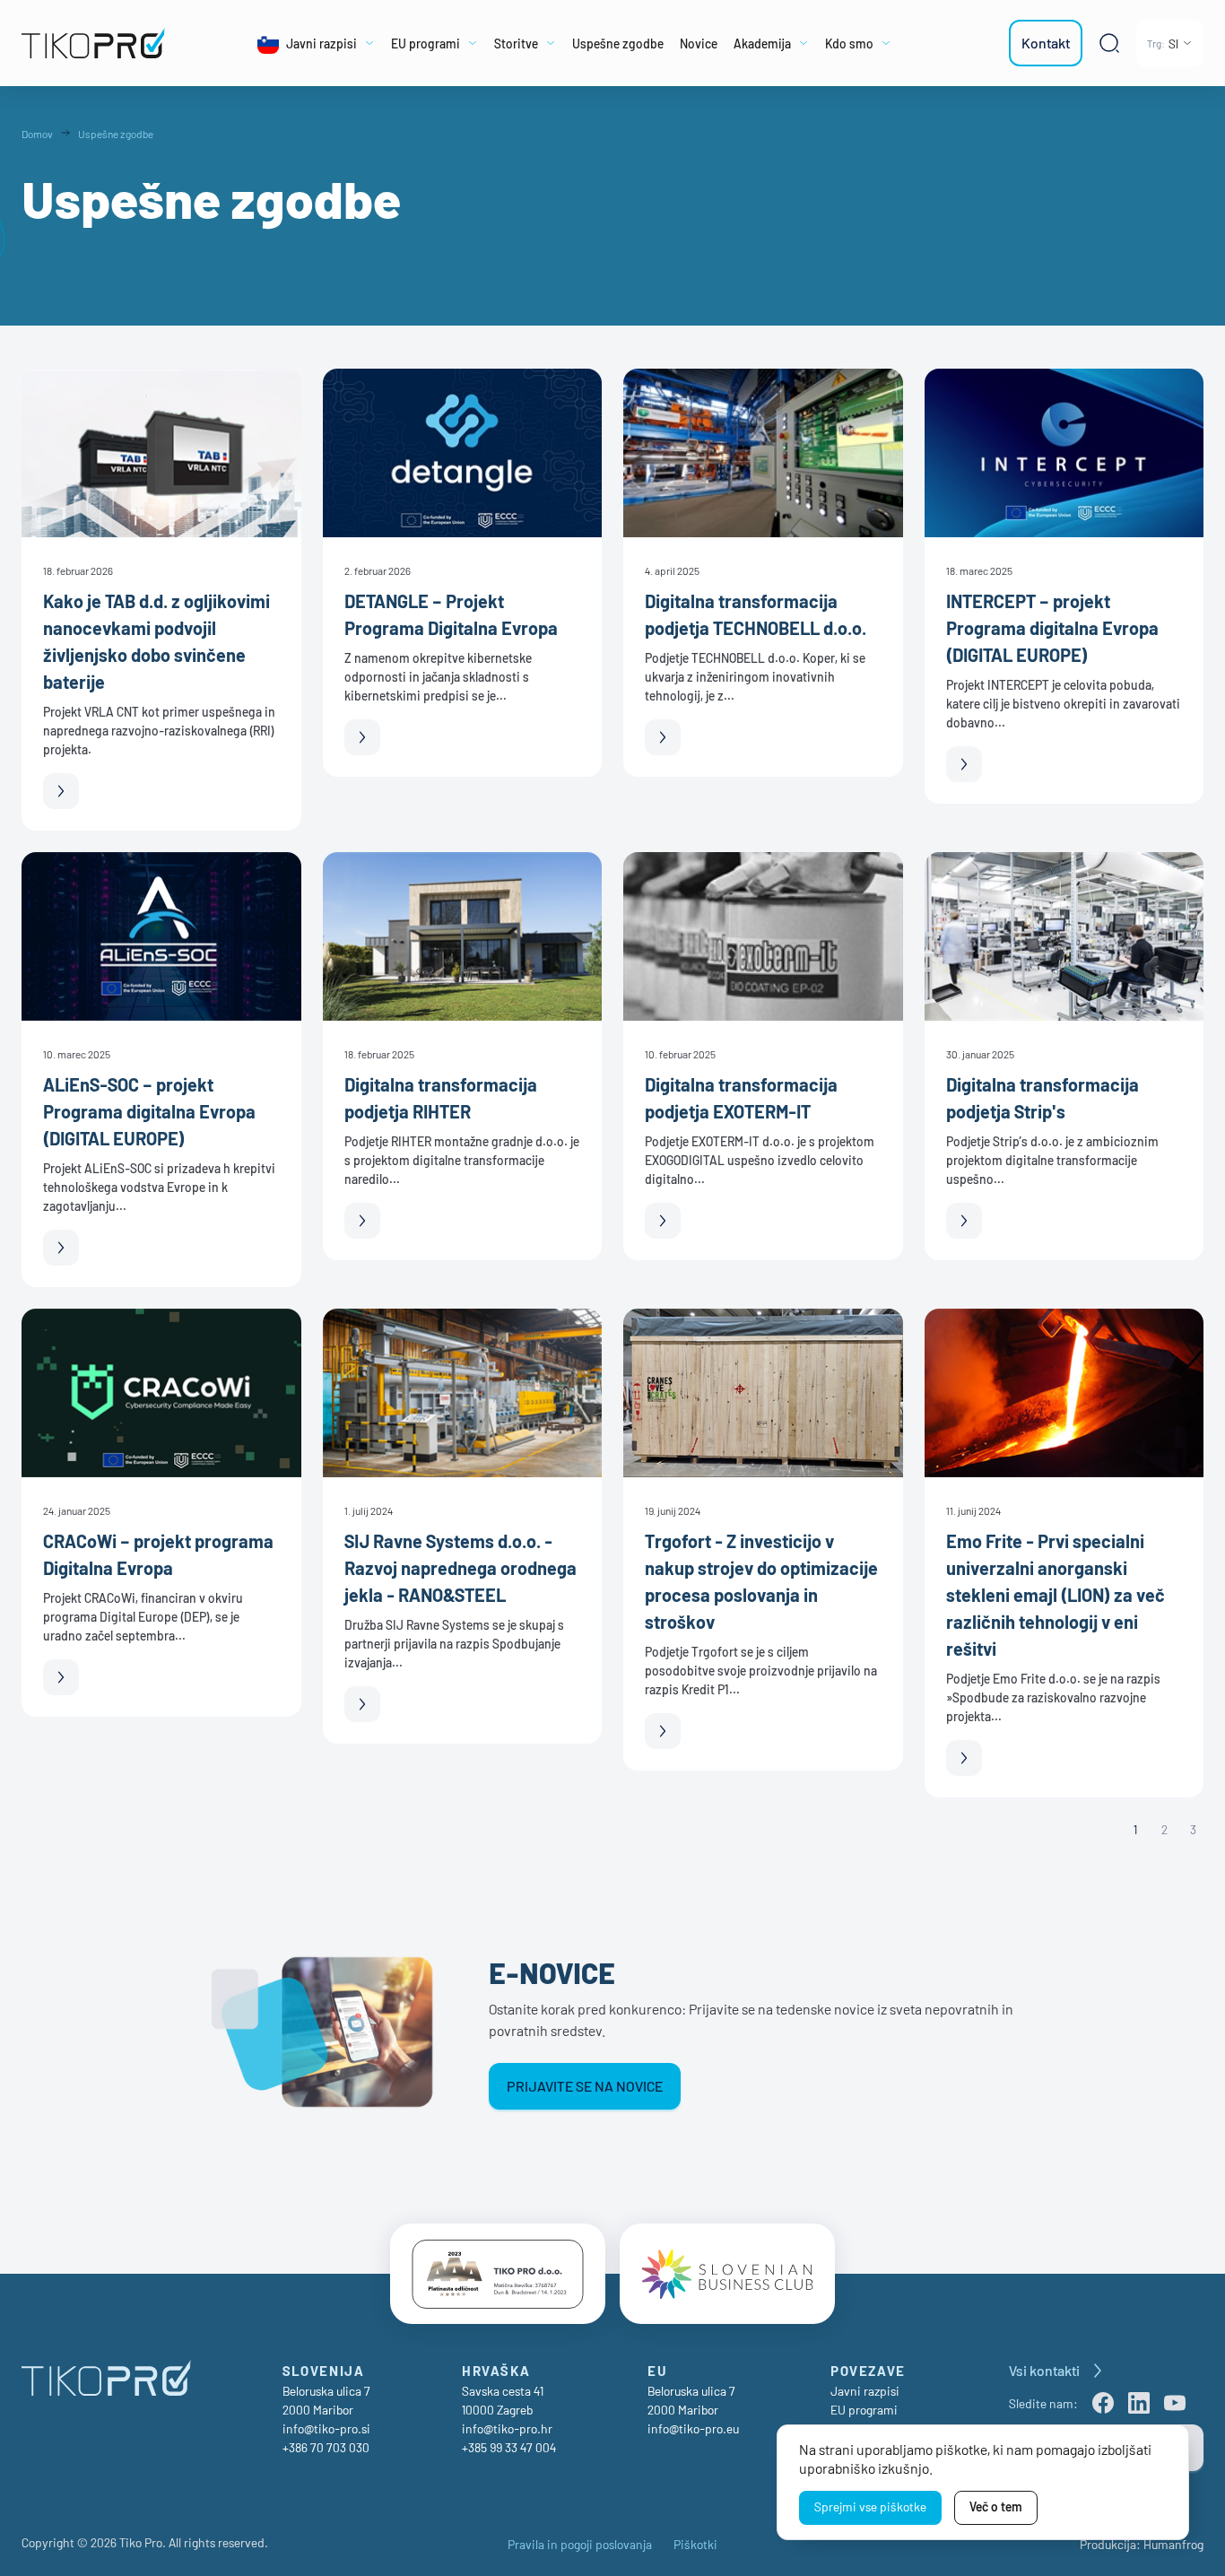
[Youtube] (1175, 2403)
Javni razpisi (865, 2391)
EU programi (864, 2410)
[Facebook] (1103, 2403)
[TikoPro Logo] (98, 43)
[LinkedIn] (1139, 2403)
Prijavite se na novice (585, 2086)
